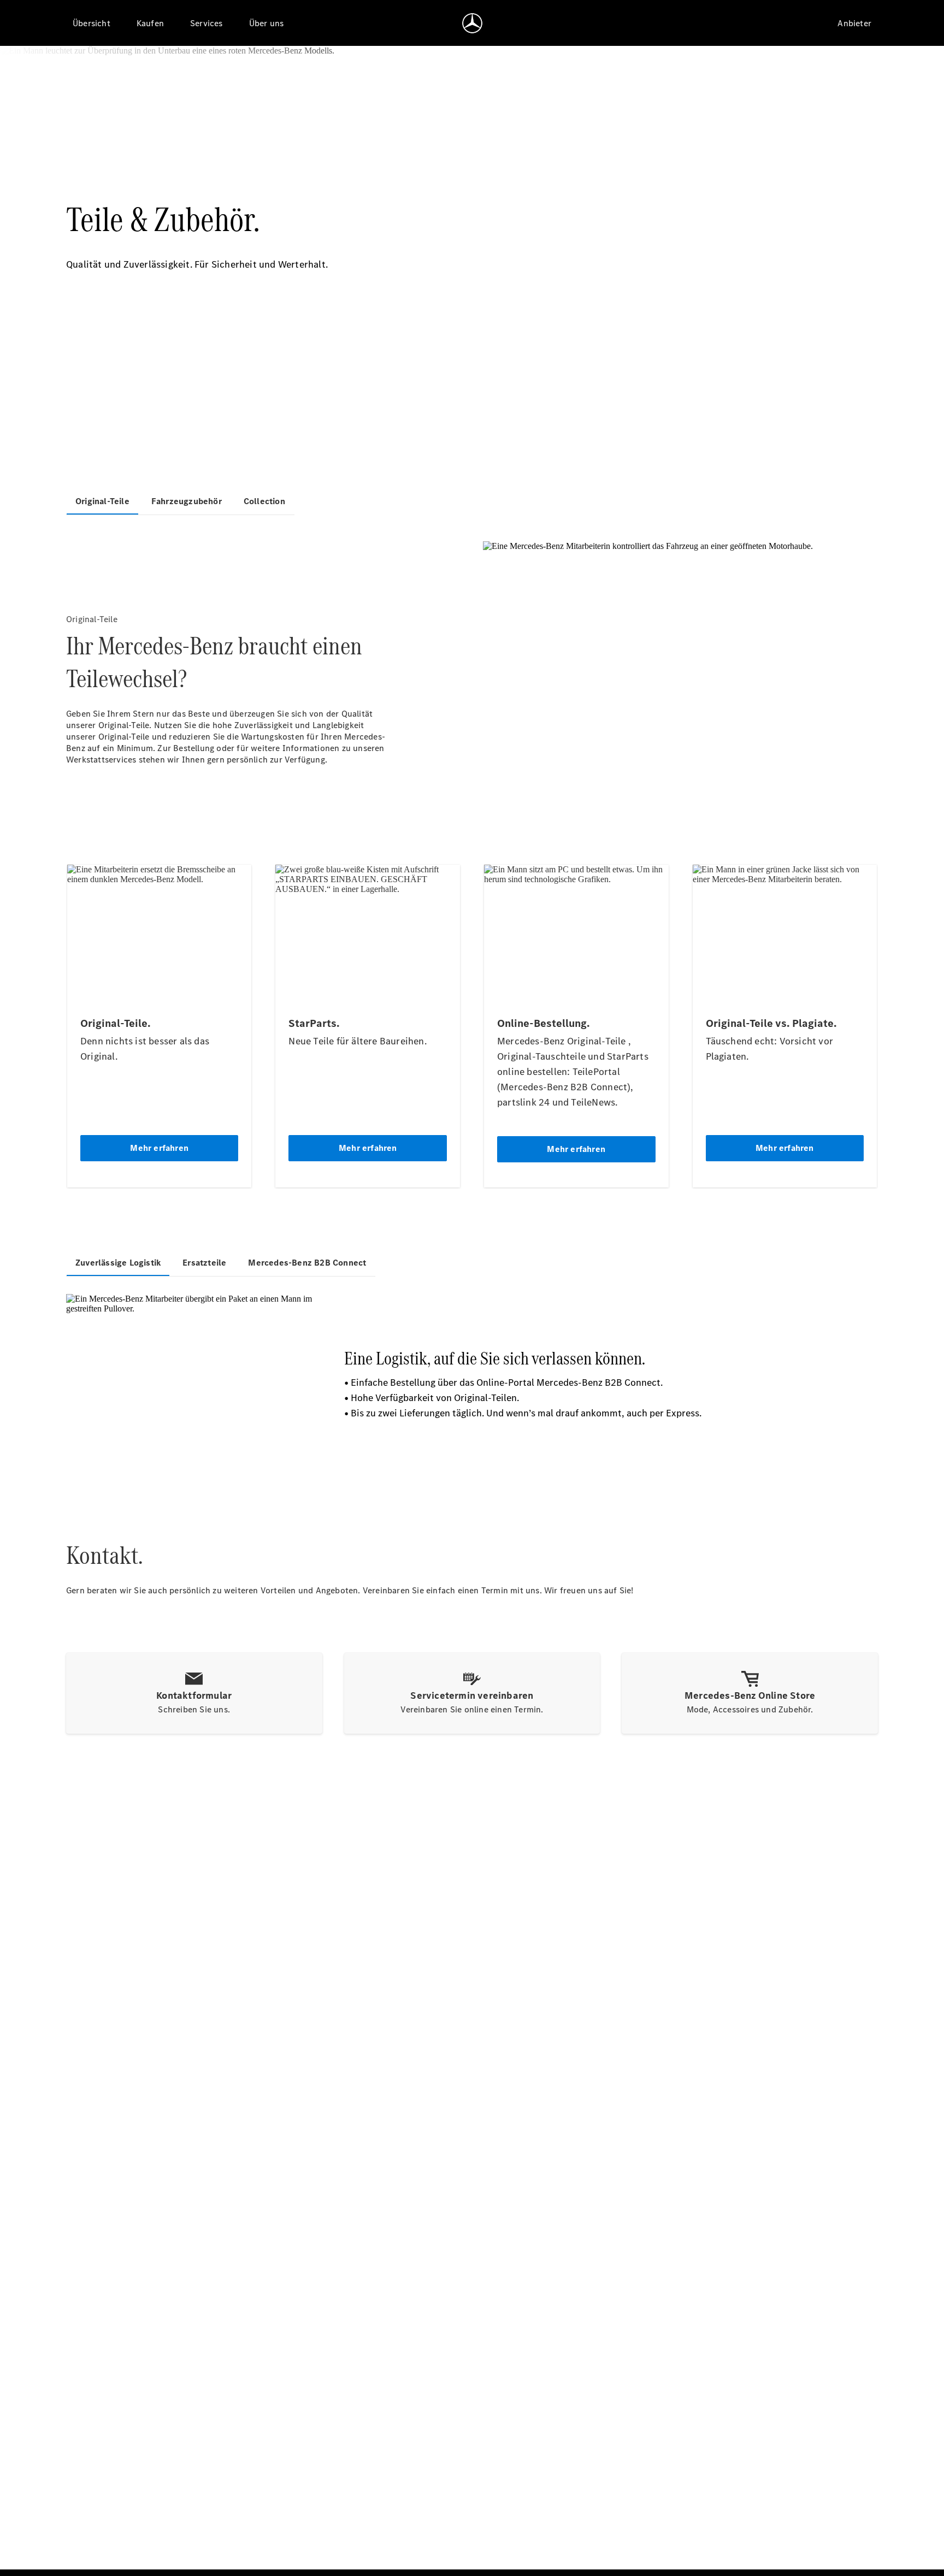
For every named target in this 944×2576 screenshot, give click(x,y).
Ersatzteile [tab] (204, 1263)
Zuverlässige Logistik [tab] (118, 1263)
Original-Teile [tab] (102, 501)
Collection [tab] (264, 501)
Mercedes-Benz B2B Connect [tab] (307, 1263)
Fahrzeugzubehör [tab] (187, 501)
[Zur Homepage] (472, 23)
